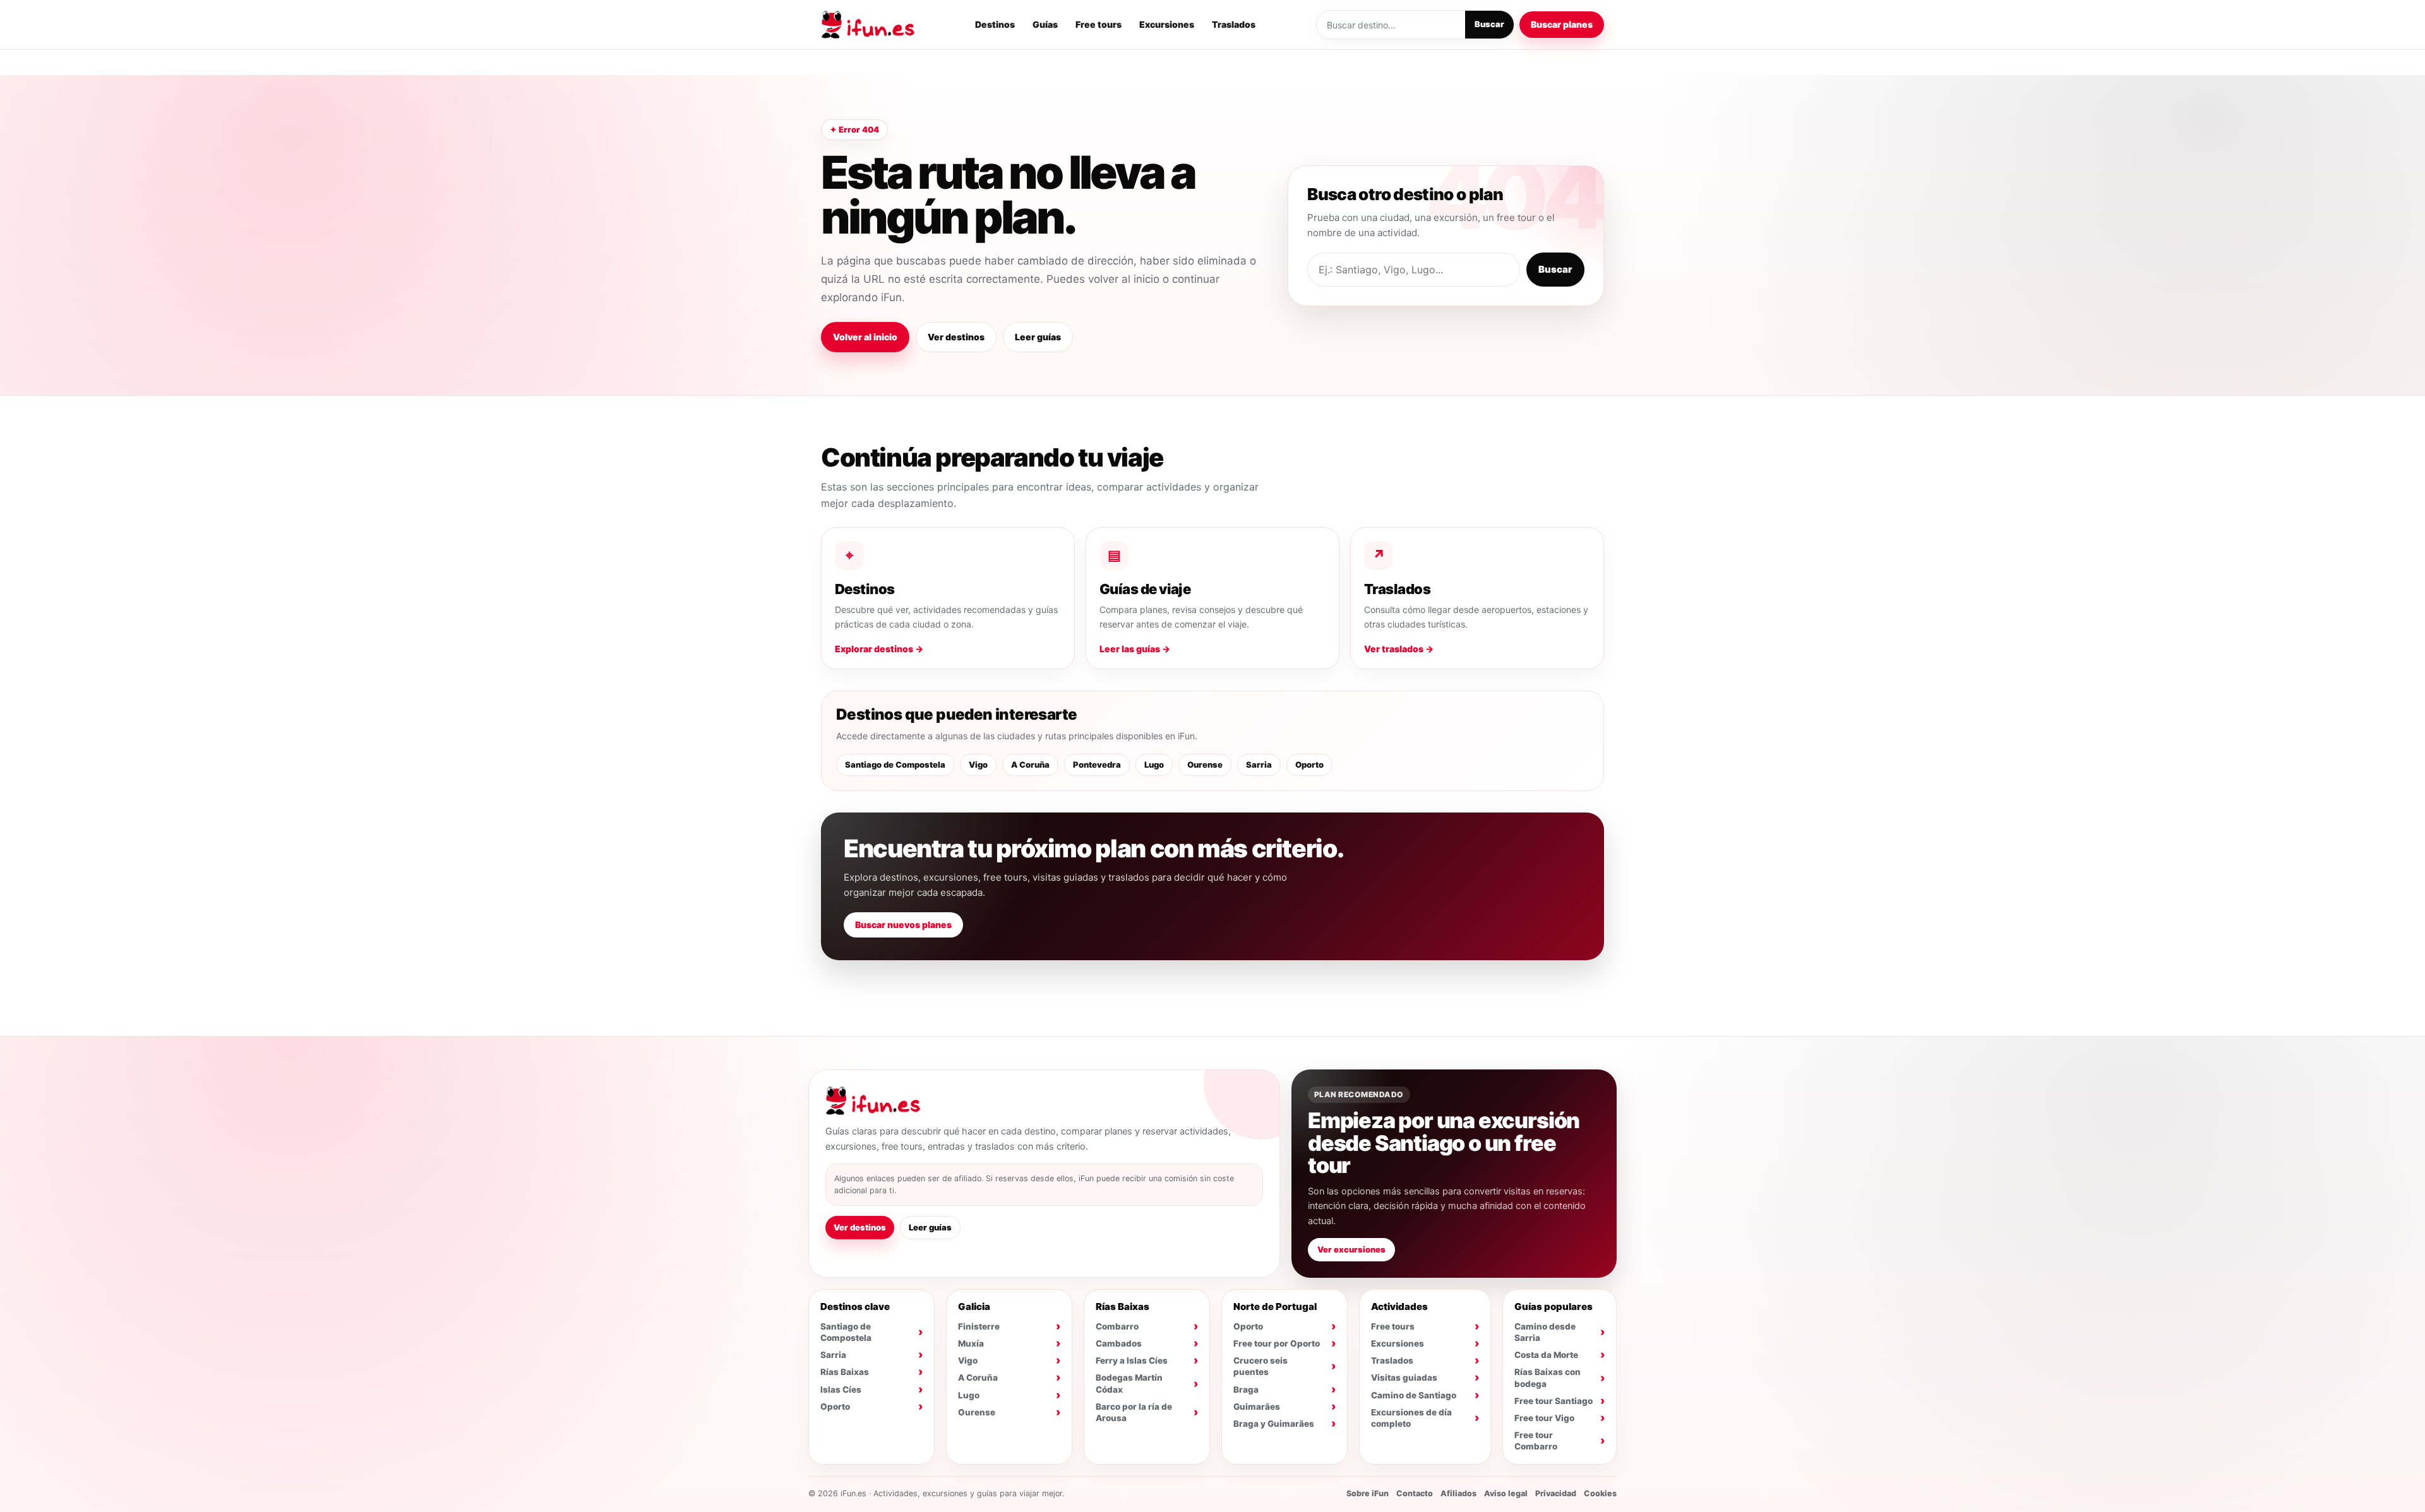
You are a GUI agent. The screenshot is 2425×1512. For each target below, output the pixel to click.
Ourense (1205, 765)
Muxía (971, 1343)
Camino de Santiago (1414, 1395)
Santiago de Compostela (895, 765)
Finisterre (979, 1326)
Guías (1045, 24)
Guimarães (1257, 1407)
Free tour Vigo (1544, 1418)
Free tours (1099, 24)
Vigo (978, 765)
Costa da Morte (1546, 1355)
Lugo (1154, 765)
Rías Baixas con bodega (1548, 1378)
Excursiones (1167, 24)
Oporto (1309, 765)
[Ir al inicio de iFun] (868, 25)
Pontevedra (1097, 765)
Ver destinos (956, 337)
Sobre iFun (1368, 1493)
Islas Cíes (841, 1390)
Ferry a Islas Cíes (1132, 1360)
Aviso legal (1506, 1493)
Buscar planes (1562, 24)
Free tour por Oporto (1277, 1343)
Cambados (1119, 1343)
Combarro (1117, 1326)
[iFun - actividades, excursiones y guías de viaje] (873, 1101)
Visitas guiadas (1404, 1378)
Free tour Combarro (1536, 1441)
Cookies (1600, 1493)
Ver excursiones (1351, 1249)
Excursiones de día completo (1411, 1418)
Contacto (1415, 1493)
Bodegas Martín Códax (1129, 1383)
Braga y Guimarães (1274, 1424)
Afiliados (1458, 1493)
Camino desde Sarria (1545, 1332)
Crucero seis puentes (1260, 1366)
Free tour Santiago (1554, 1401)
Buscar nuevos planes (903, 925)
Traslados (1234, 24)
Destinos (995, 24)
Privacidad (1556, 1493)
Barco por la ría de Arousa (1134, 1412)
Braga (1246, 1390)
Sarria (1259, 765)
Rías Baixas (845, 1372)
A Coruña (1030, 765)
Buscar (1489, 24)
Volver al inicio (865, 337)
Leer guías (1038, 337)
